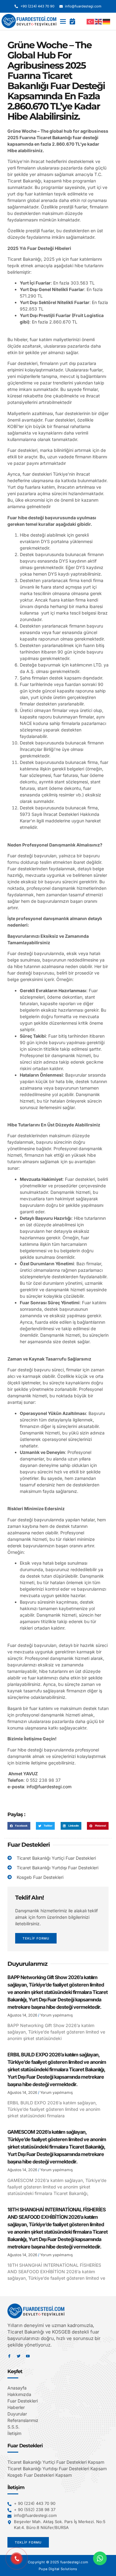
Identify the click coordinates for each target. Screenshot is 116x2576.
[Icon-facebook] (9, 2356)
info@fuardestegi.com (49, 1787)
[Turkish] (91, 21)
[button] (63, 21)
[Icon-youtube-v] (28, 2356)
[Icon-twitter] (19, 2356)
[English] (99, 21)
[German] (107, 21)
